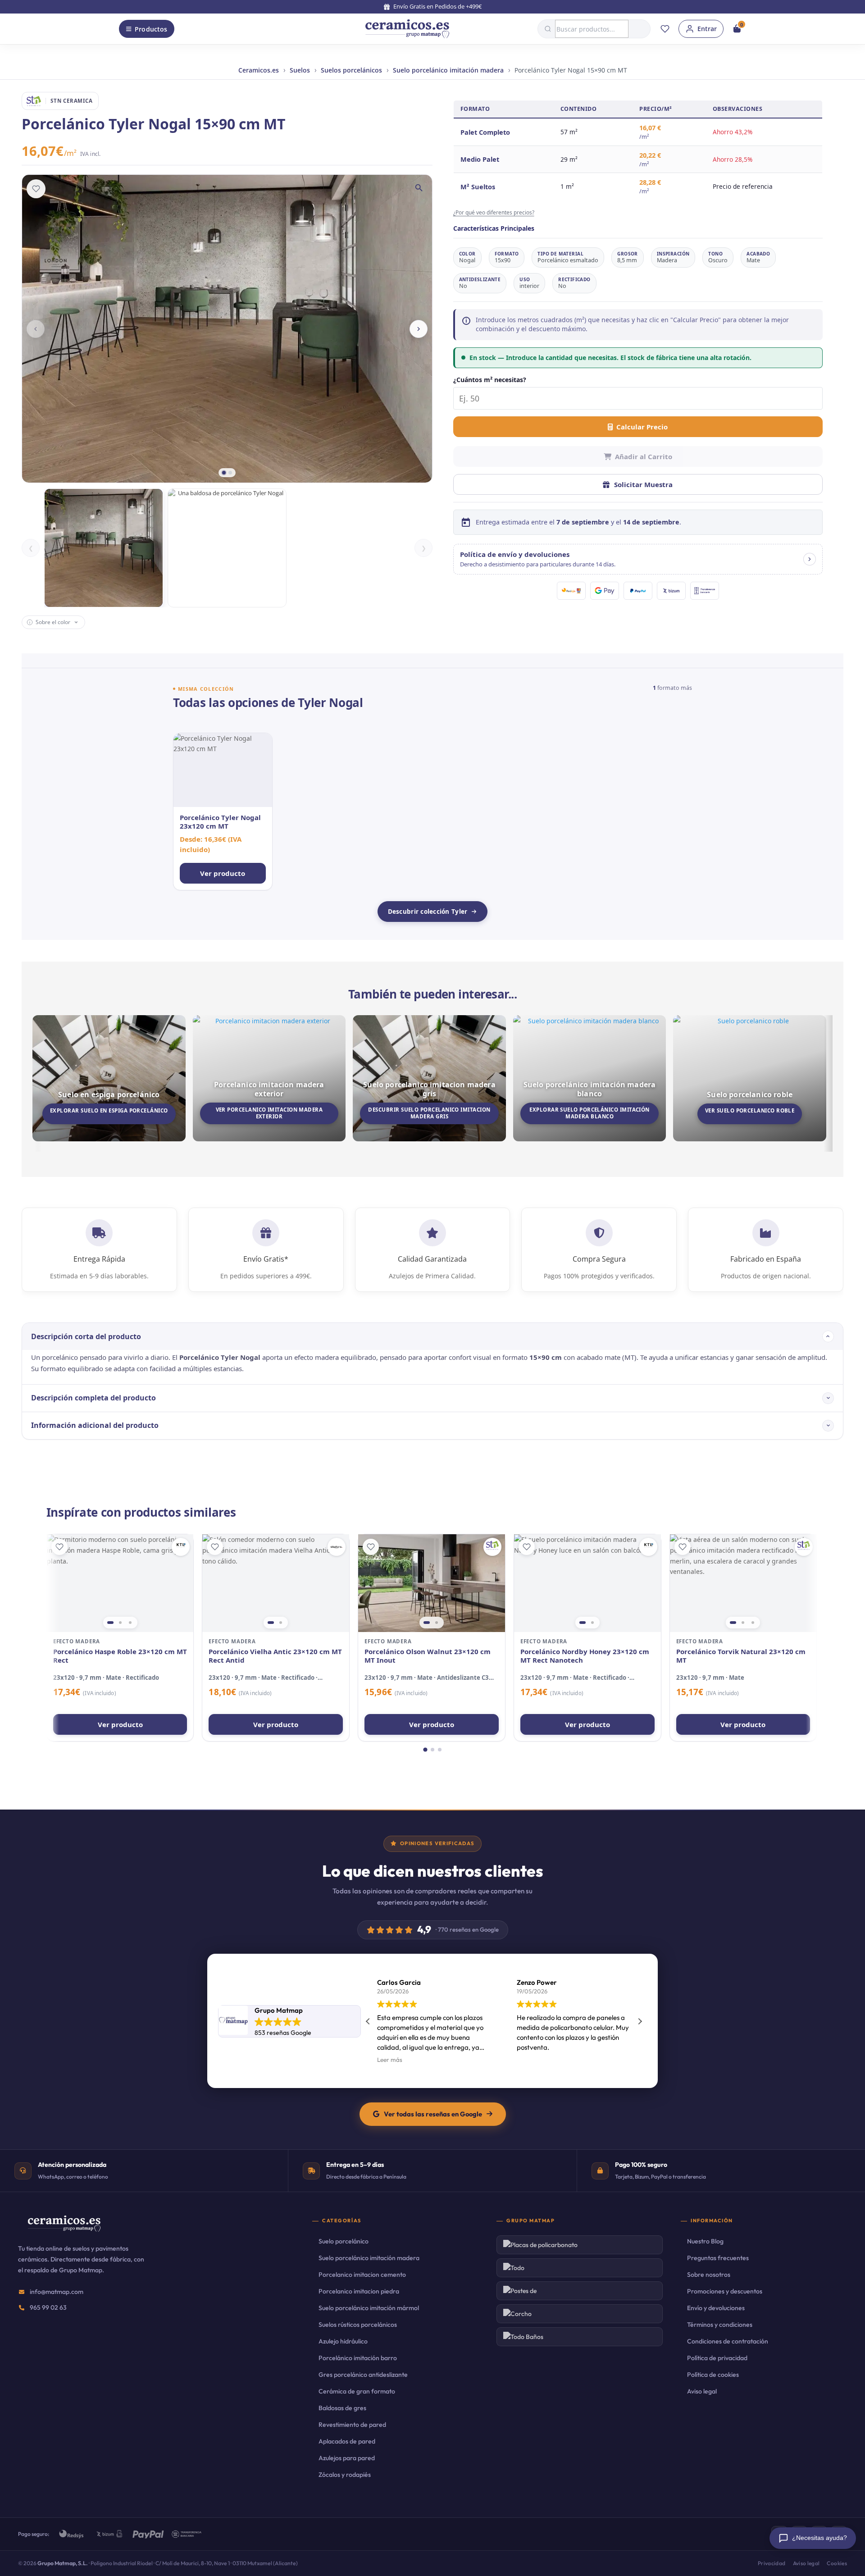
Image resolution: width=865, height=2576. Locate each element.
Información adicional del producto (95, 1425)
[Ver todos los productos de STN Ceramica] (492, 1547)
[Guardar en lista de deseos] (36, 189)
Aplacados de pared (347, 2441)
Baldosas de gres (342, 2408)
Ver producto (120, 1724)
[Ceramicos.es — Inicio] (64, 2229)
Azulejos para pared (347, 2458)
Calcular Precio (642, 427)
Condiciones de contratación (728, 2341)
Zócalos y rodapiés (345, 2475)
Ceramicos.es (259, 70)
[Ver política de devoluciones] (810, 559)
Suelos (300, 70)
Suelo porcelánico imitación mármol (369, 2308)
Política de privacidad (717, 2358)
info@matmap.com (57, 2292)
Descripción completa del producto (93, 1398)
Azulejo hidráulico (343, 2341)
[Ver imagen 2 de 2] (281, 1623)
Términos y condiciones (720, 2325)
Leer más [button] (390, 2060)
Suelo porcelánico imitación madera (448, 70)
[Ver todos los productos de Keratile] (181, 1547)
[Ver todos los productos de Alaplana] (337, 1547)
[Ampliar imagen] (419, 188)
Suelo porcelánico (344, 2241)
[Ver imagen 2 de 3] (120, 1623)
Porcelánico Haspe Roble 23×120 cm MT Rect (120, 1656)
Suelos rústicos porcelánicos (358, 2325)
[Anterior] (36, 329)
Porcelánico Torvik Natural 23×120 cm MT (741, 1656)
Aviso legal (702, 2391)
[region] (120, 1583)
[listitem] (223, 812)
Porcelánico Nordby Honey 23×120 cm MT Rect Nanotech (585, 1656)
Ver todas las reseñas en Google (433, 2114)
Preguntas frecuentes (718, 2258)
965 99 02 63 (48, 2307)
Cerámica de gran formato (357, 2391)
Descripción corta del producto (86, 1336)
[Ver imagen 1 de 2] (271, 1623)
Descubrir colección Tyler (428, 912)
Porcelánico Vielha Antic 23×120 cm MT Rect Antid (275, 1656)
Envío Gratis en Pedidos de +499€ (437, 6)
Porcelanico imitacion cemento (362, 2275)
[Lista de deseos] (665, 29)
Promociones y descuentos (725, 2291)
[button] (638, 559)
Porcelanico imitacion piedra (359, 2291)
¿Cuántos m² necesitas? (490, 380)
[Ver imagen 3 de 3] (130, 1623)
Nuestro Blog (705, 2241)
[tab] (224, 473)
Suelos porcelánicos (351, 70)
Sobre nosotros (709, 2275)
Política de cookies (713, 2375)
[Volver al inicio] (407, 29)
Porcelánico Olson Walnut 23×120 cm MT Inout (428, 1656)
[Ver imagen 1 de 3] (110, 1623)
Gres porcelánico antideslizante (363, 2375)
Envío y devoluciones (716, 2308)
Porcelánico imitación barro (358, 2358)
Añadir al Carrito (644, 456)
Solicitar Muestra (643, 484)
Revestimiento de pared (352, 2425)
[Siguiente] (419, 329)
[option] (104, 548)
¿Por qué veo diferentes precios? (494, 212)
